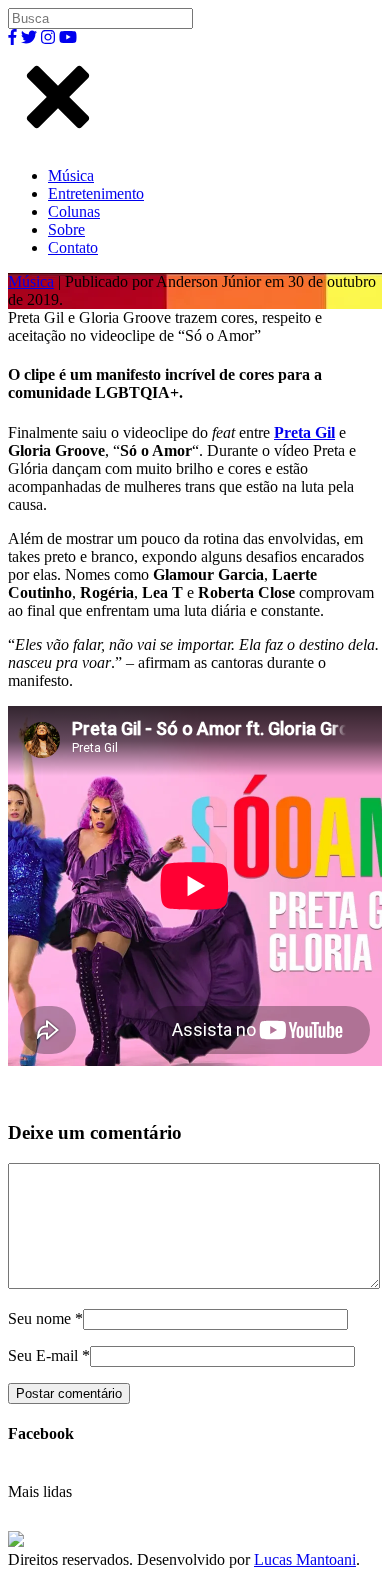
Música (71, 175)
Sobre (66, 229)
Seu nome (39, 1318)
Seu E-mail (43, 1355)
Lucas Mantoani (305, 1559)
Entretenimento (96, 193)
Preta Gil (304, 432)
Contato (73, 247)
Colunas (74, 211)
